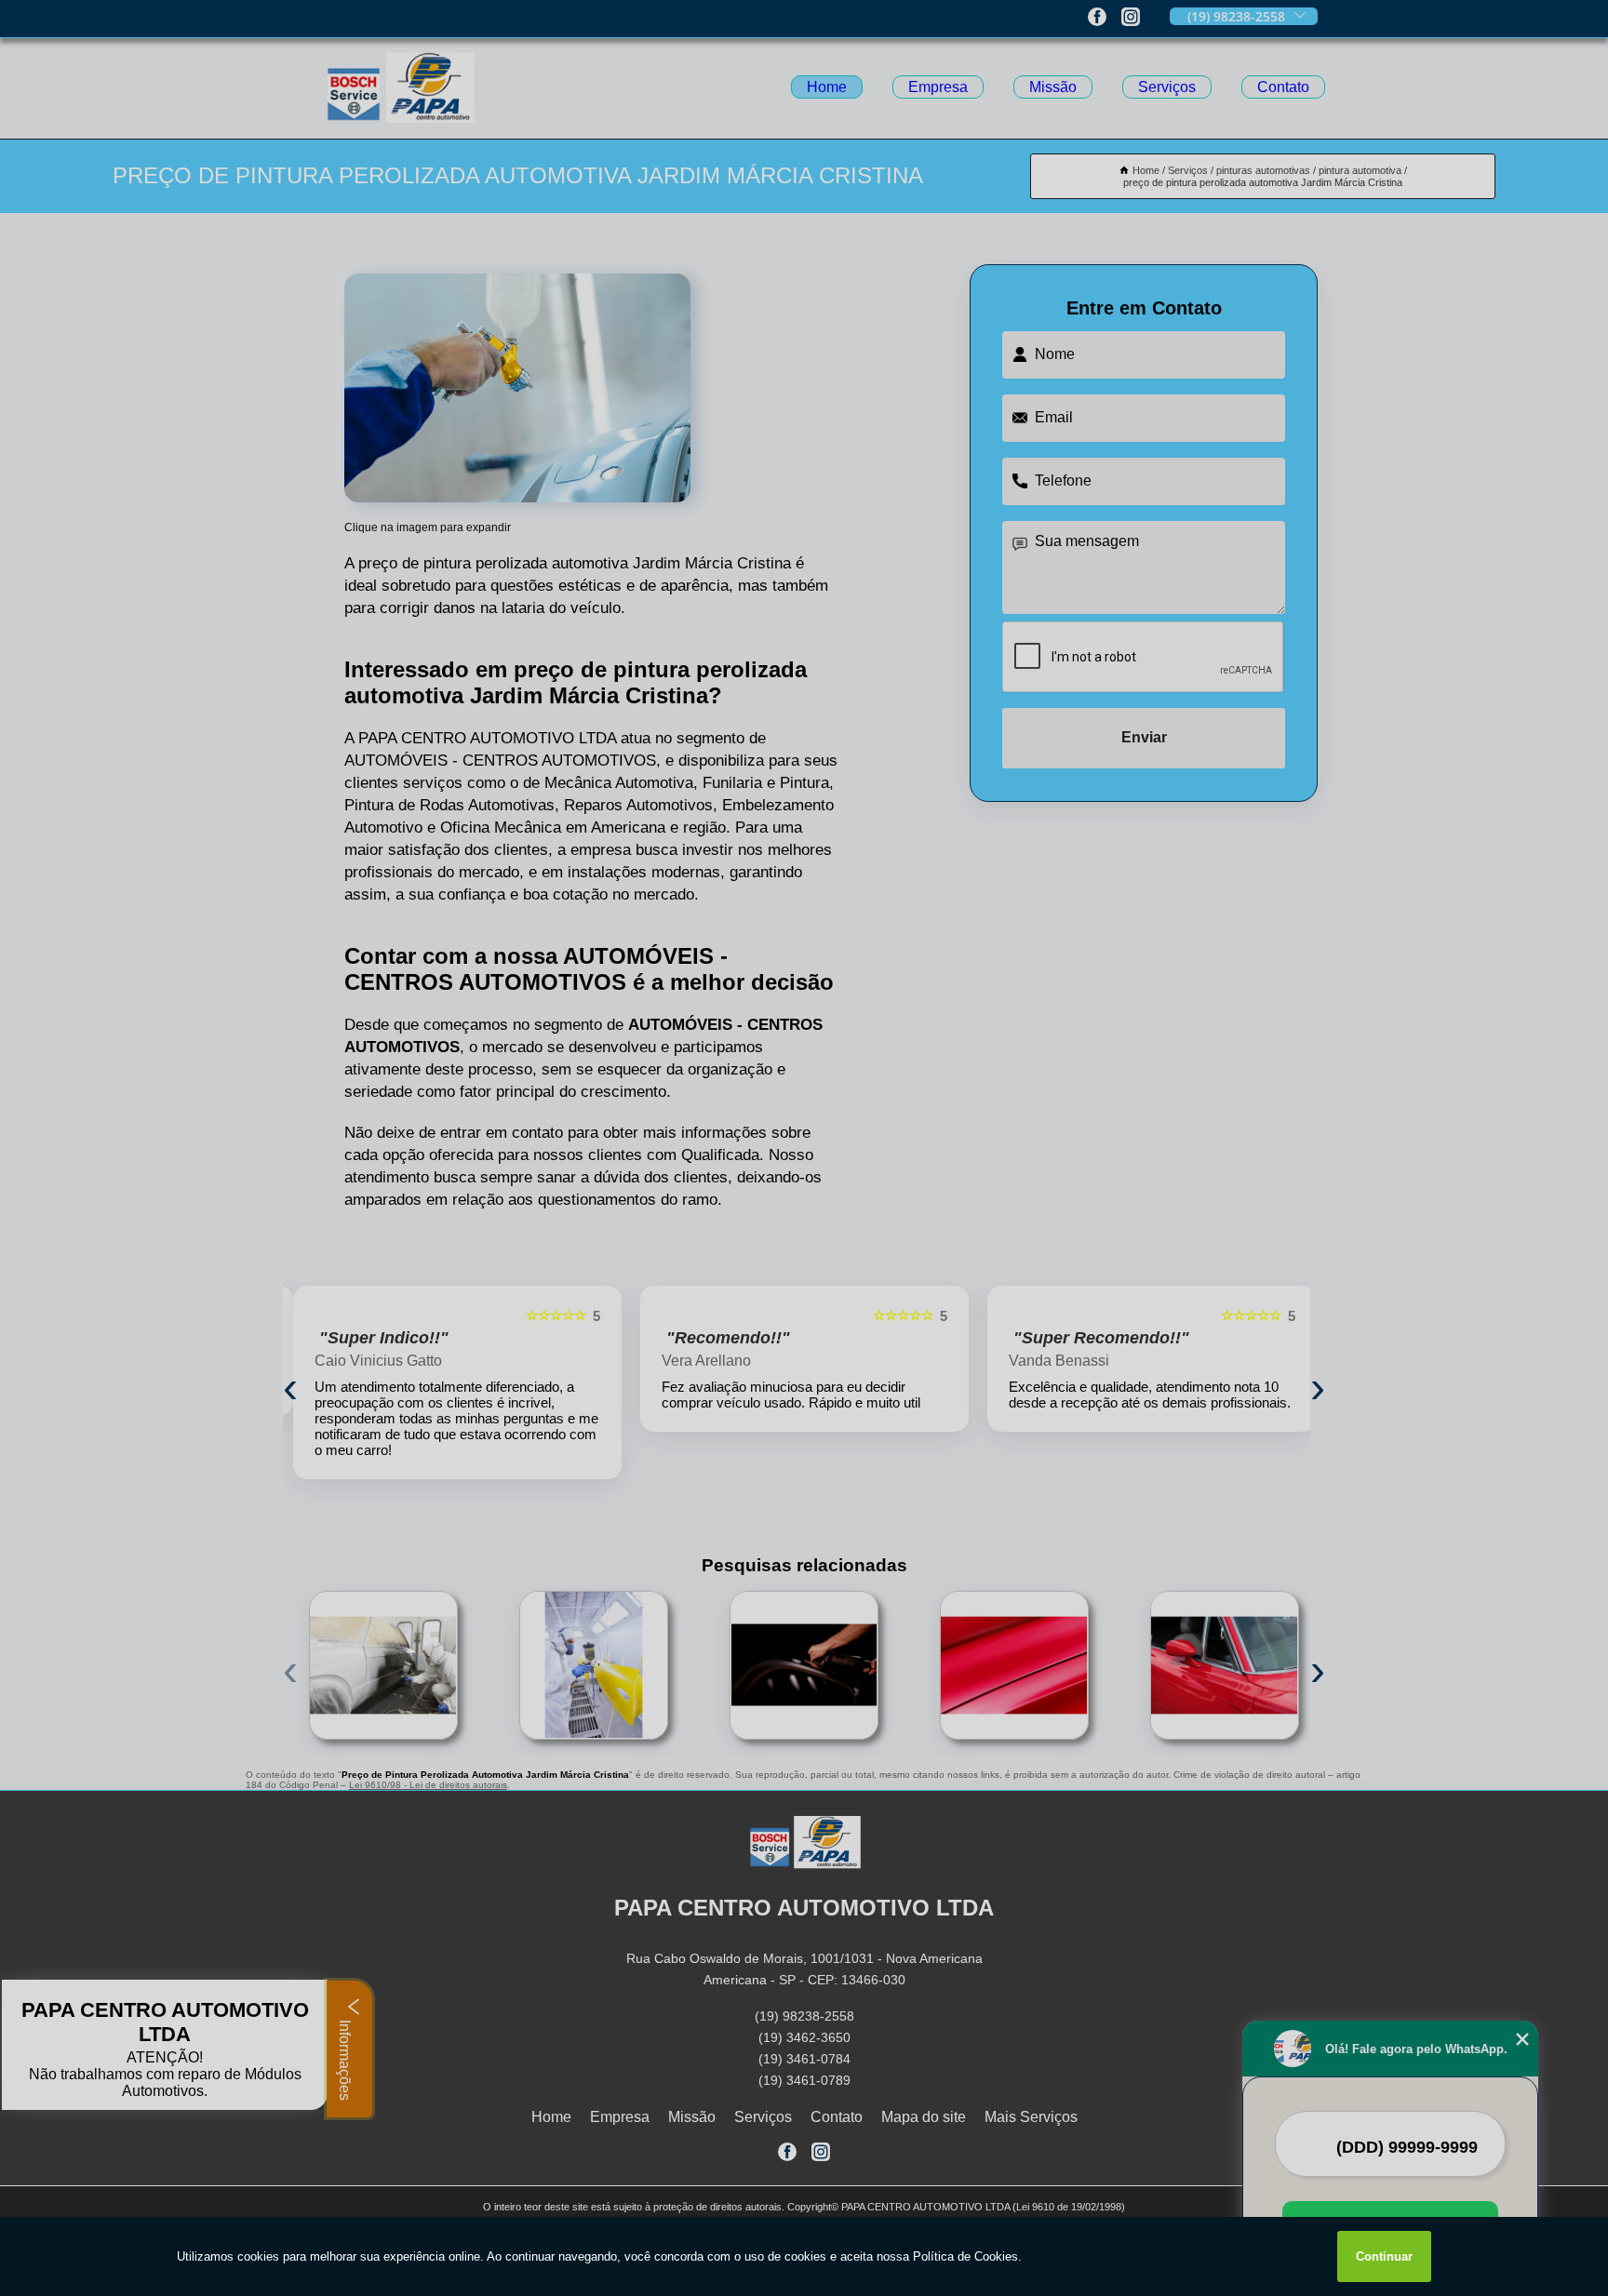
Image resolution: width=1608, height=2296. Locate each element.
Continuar (1384, 2256)
